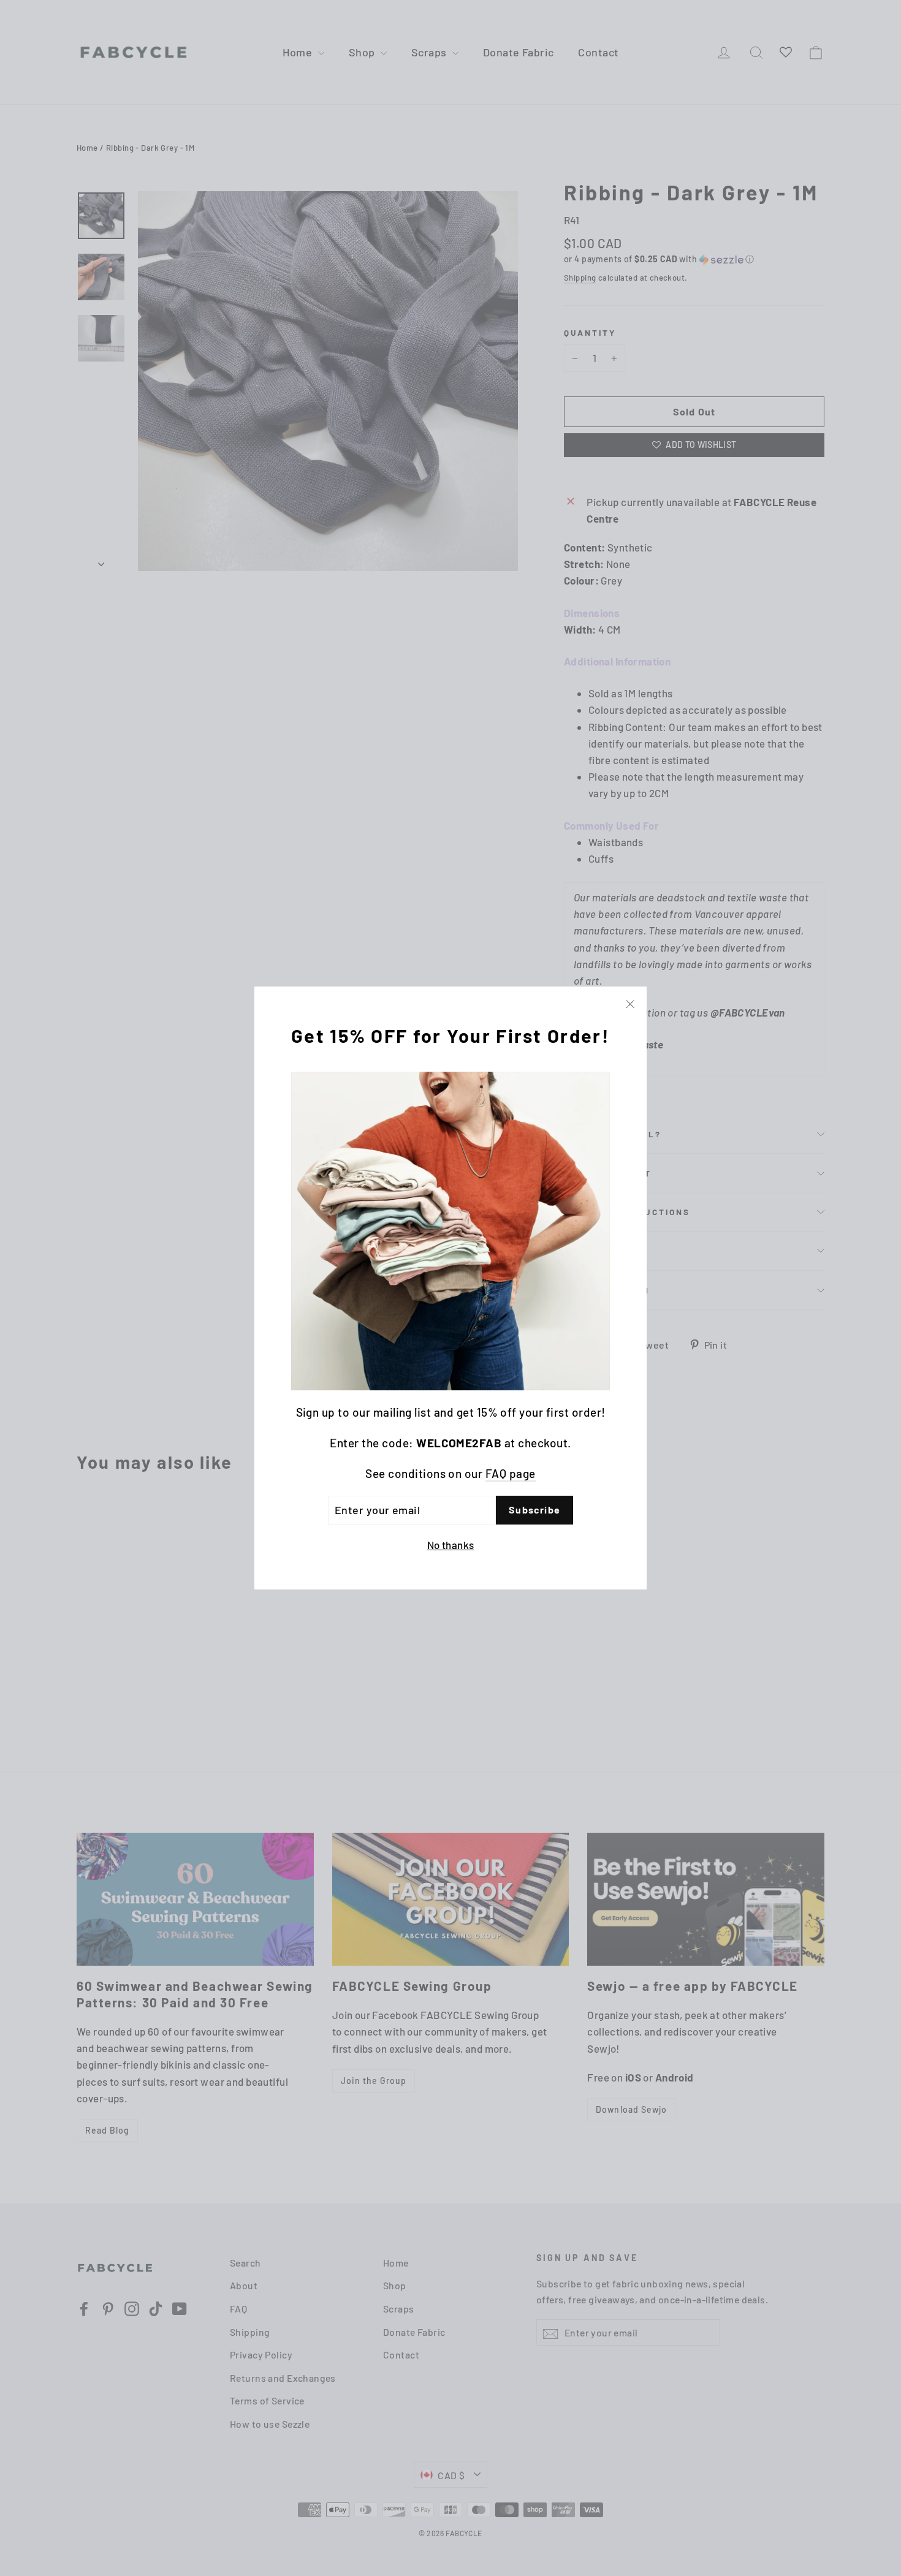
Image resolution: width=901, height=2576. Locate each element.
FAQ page (511, 1473)
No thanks (451, 1544)
